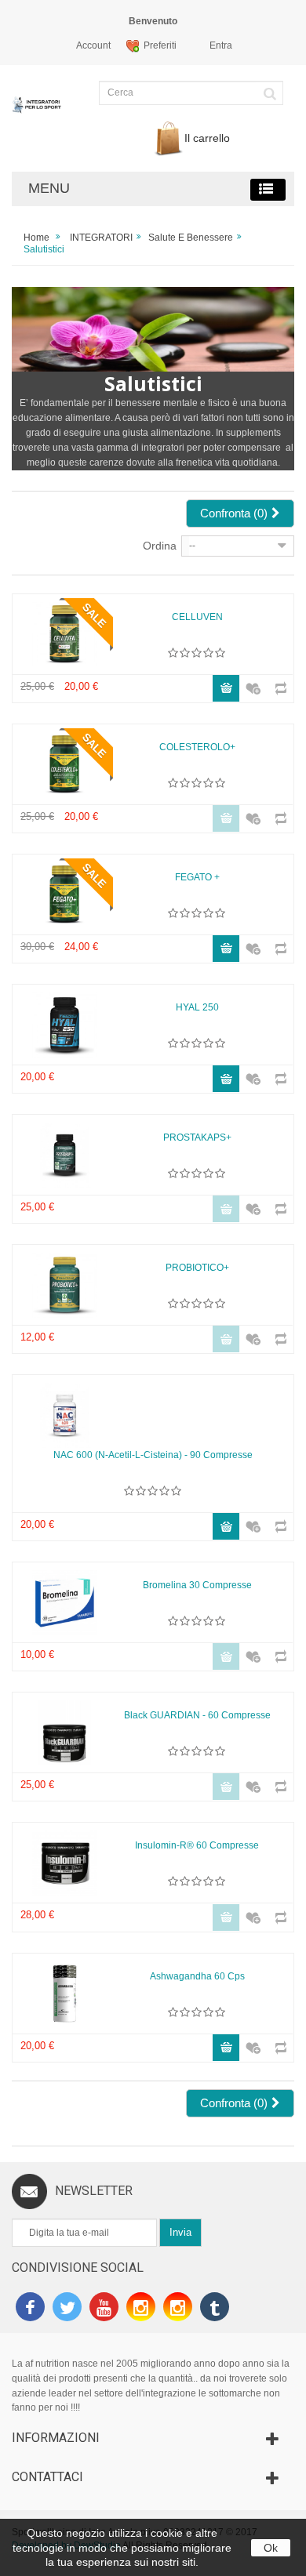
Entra (221, 45)
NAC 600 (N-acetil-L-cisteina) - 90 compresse (153, 1455)
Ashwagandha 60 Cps (197, 1976)
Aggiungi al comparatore (275, 681)
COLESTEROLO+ (197, 747)
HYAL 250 (197, 1007)
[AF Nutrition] (38, 112)
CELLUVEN (197, 617)
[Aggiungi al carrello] (226, 688)
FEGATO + (197, 877)
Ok (271, 2548)
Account (93, 45)
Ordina (160, 546)
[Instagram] (141, 2309)
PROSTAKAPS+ (197, 1137)
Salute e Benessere (191, 238)
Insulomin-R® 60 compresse (197, 1845)
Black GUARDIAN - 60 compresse (197, 1715)
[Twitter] (67, 2309)
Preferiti (160, 45)
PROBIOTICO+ (197, 1268)
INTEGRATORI (101, 238)
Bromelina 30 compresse (197, 1585)
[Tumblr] (215, 2309)
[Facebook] (30, 2309)
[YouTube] (104, 2309)
